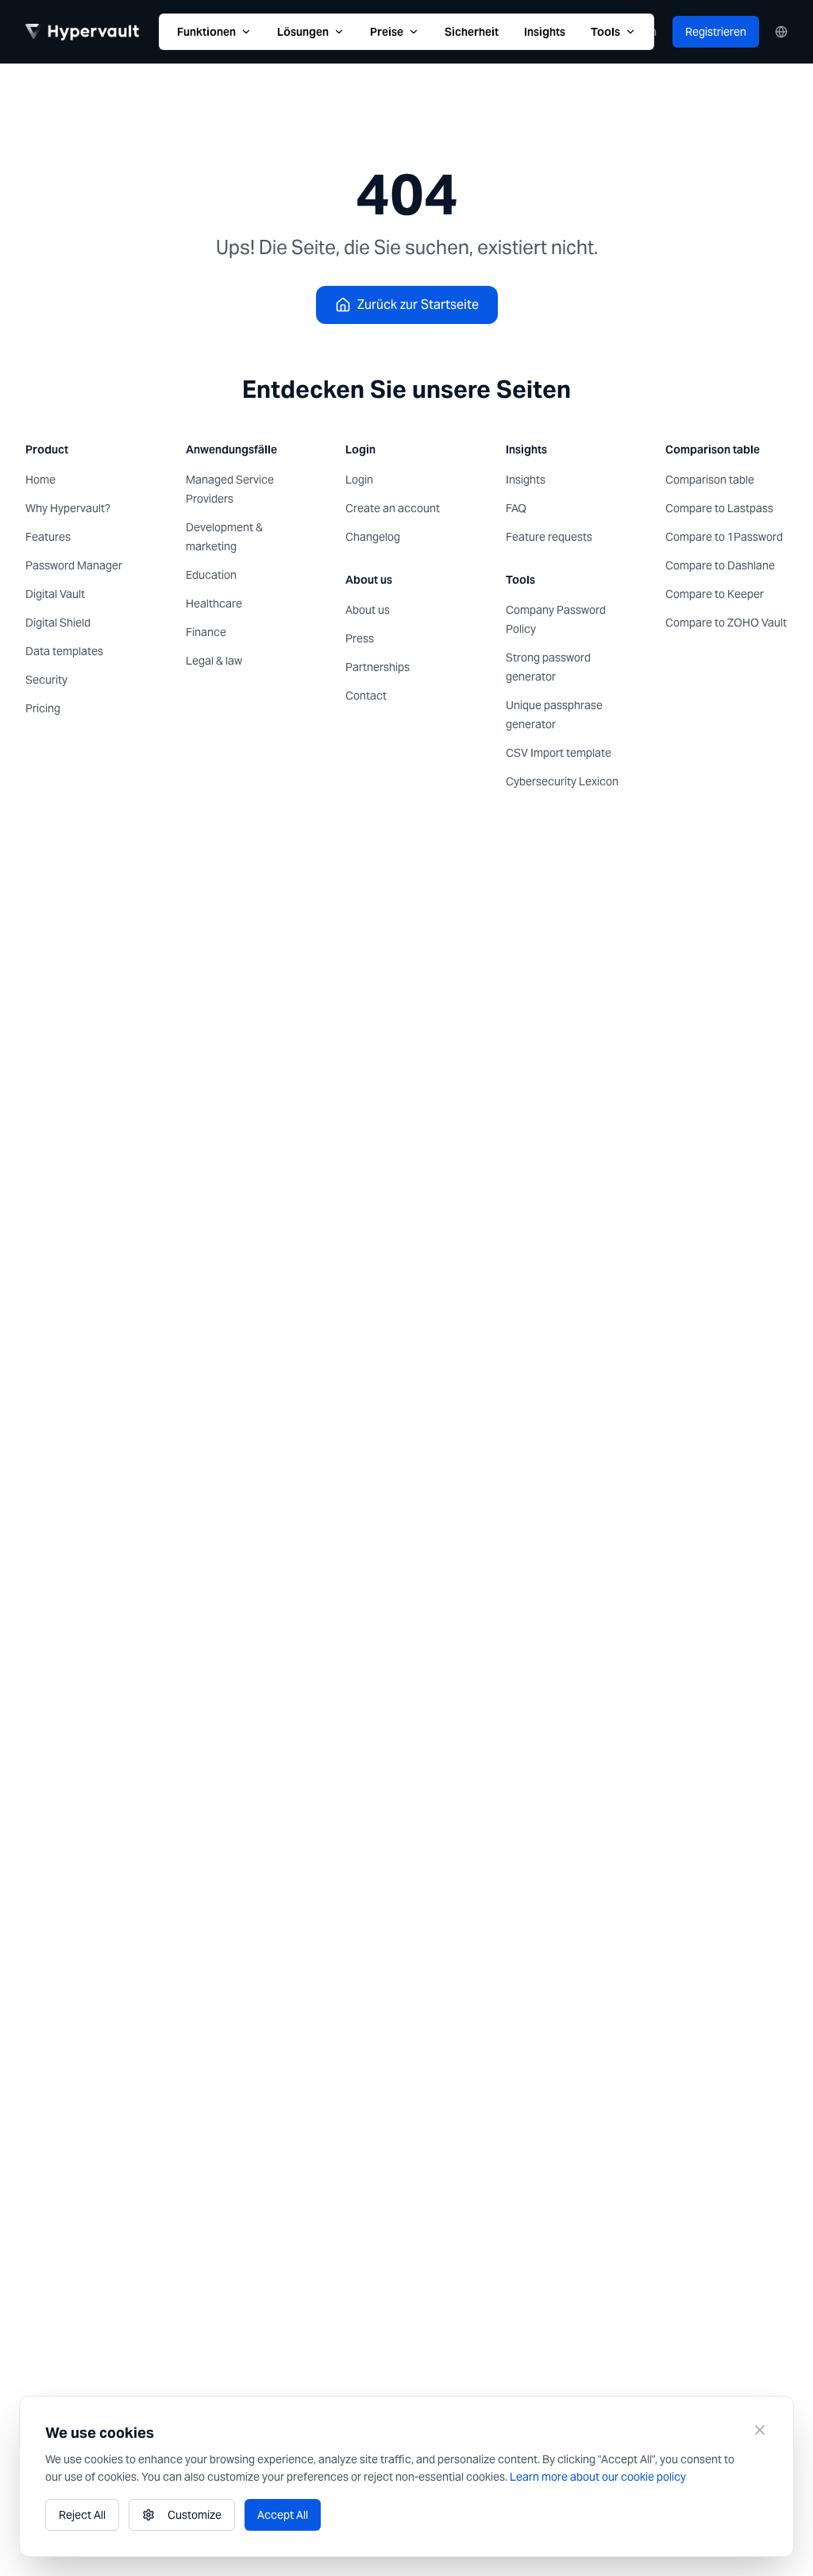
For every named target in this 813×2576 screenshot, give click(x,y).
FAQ (516, 508)
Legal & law (214, 661)
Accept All (283, 2515)
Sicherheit (472, 32)
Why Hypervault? (68, 508)
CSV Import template (559, 753)
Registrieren (716, 32)
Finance (206, 632)
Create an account (393, 508)
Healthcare (214, 604)
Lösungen (303, 32)
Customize (195, 2515)
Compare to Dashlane (720, 565)
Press (360, 638)
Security (46, 680)
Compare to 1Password (724, 537)
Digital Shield (58, 623)
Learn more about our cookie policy (598, 2477)
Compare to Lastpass (719, 508)
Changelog (373, 537)
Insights (545, 32)
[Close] (760, 2430)
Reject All (82, 2515)
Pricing (43, 708)
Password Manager (74, 565)
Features (48, 537)
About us (368, 610)
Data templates (64, 651)
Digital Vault (55, 594)
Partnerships (378, 667)
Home (40, 480)
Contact (366, 696)
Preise (387, 32)
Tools (605, 32)
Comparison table (710, 480)
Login (359, 480)
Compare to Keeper (715, 594)
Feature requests (549, 537)
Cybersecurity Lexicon (562, 781)
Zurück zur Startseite (418, 305)
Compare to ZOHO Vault (726, 623)
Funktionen (206, 32)
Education (211, 575)
